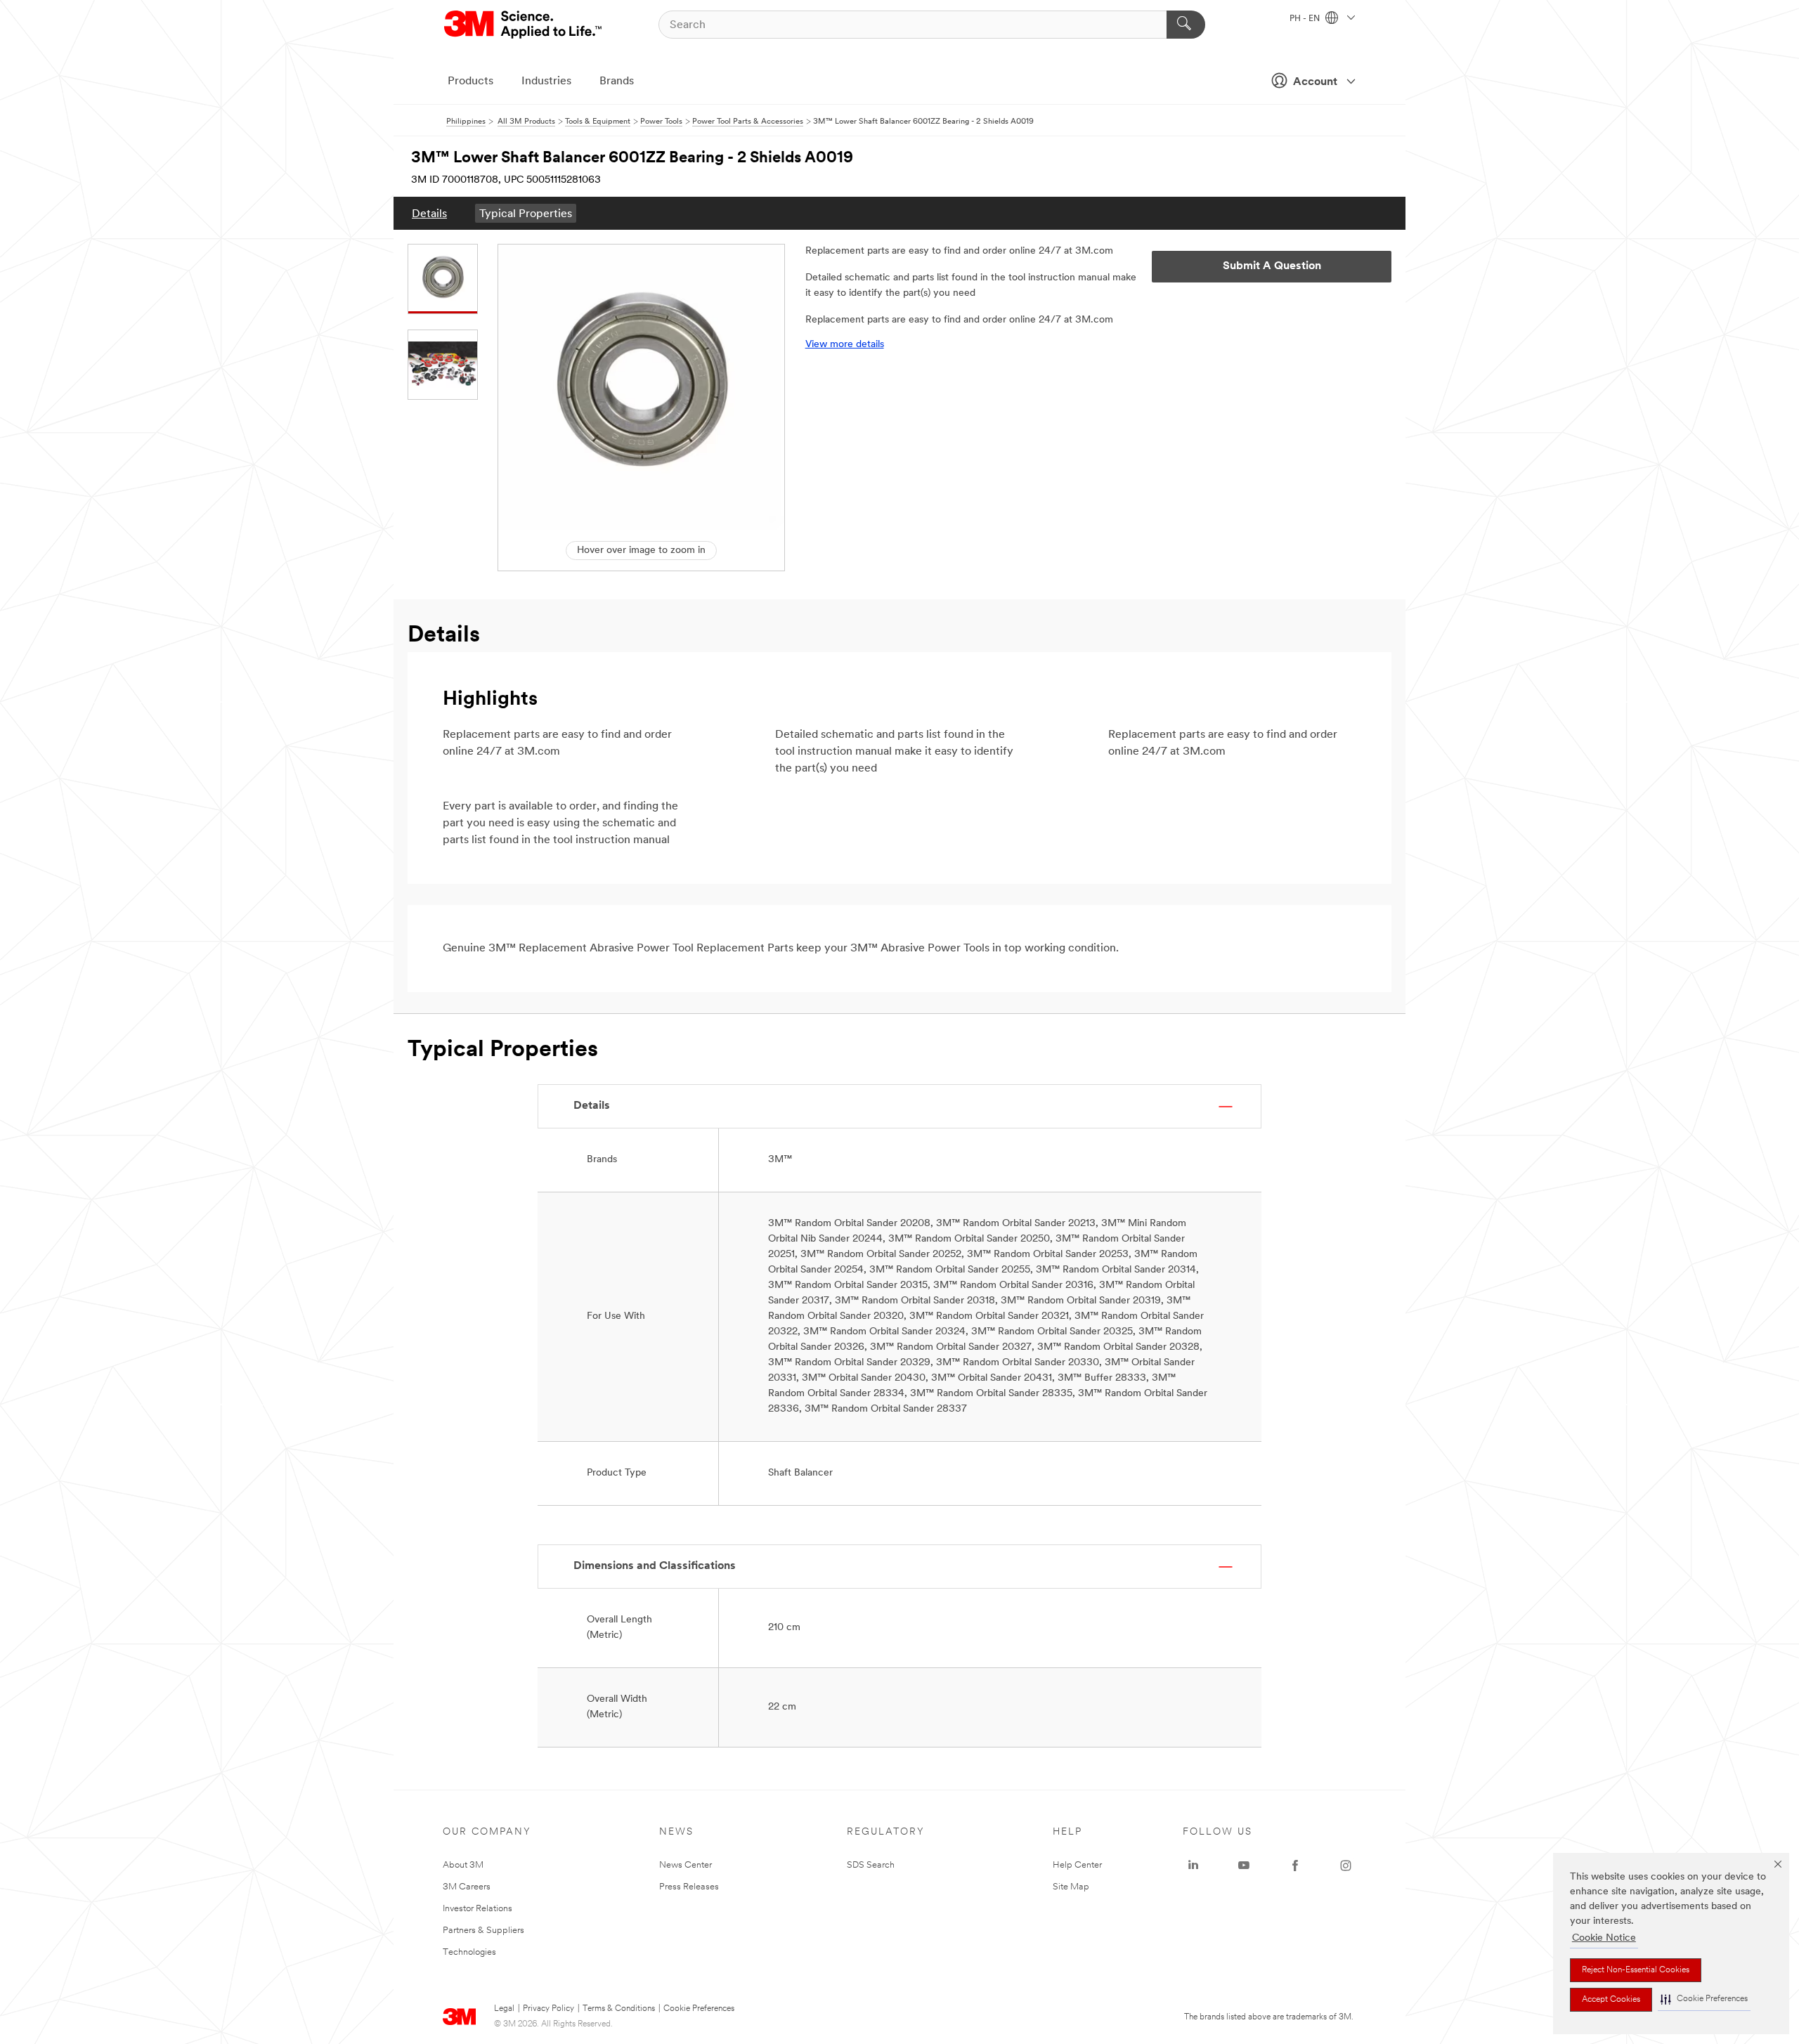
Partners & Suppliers (483, 1931)
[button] (1704, 1999)
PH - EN (1306, 19)
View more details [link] (845, 345)
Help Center (1077, 1865)
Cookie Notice (1604, 1938)
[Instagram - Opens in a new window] (1346, 1866)
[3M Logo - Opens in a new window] (524, 25)
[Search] (1186, 25)
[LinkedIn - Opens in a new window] (1193, 1866)
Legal (504, 2009)
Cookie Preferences (699, 2009)
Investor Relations (478, 1909)
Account (1315, 82)
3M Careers (467, 1887)
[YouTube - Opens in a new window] (1244, 1866)
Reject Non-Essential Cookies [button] (1636, 1970)
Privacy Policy (548, 2009)
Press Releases (689, 1887)
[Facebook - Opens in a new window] (1295, 1866)
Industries (546, 82)
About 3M (463, 1865)
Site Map (1071, 1887)
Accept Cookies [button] (1611, 2000)
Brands (617, 82)
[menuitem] (429, 213)
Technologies (469, 1952)
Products (470, 82)
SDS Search (871, 1865)
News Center (686, 1865)
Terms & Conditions (619, 2009)
